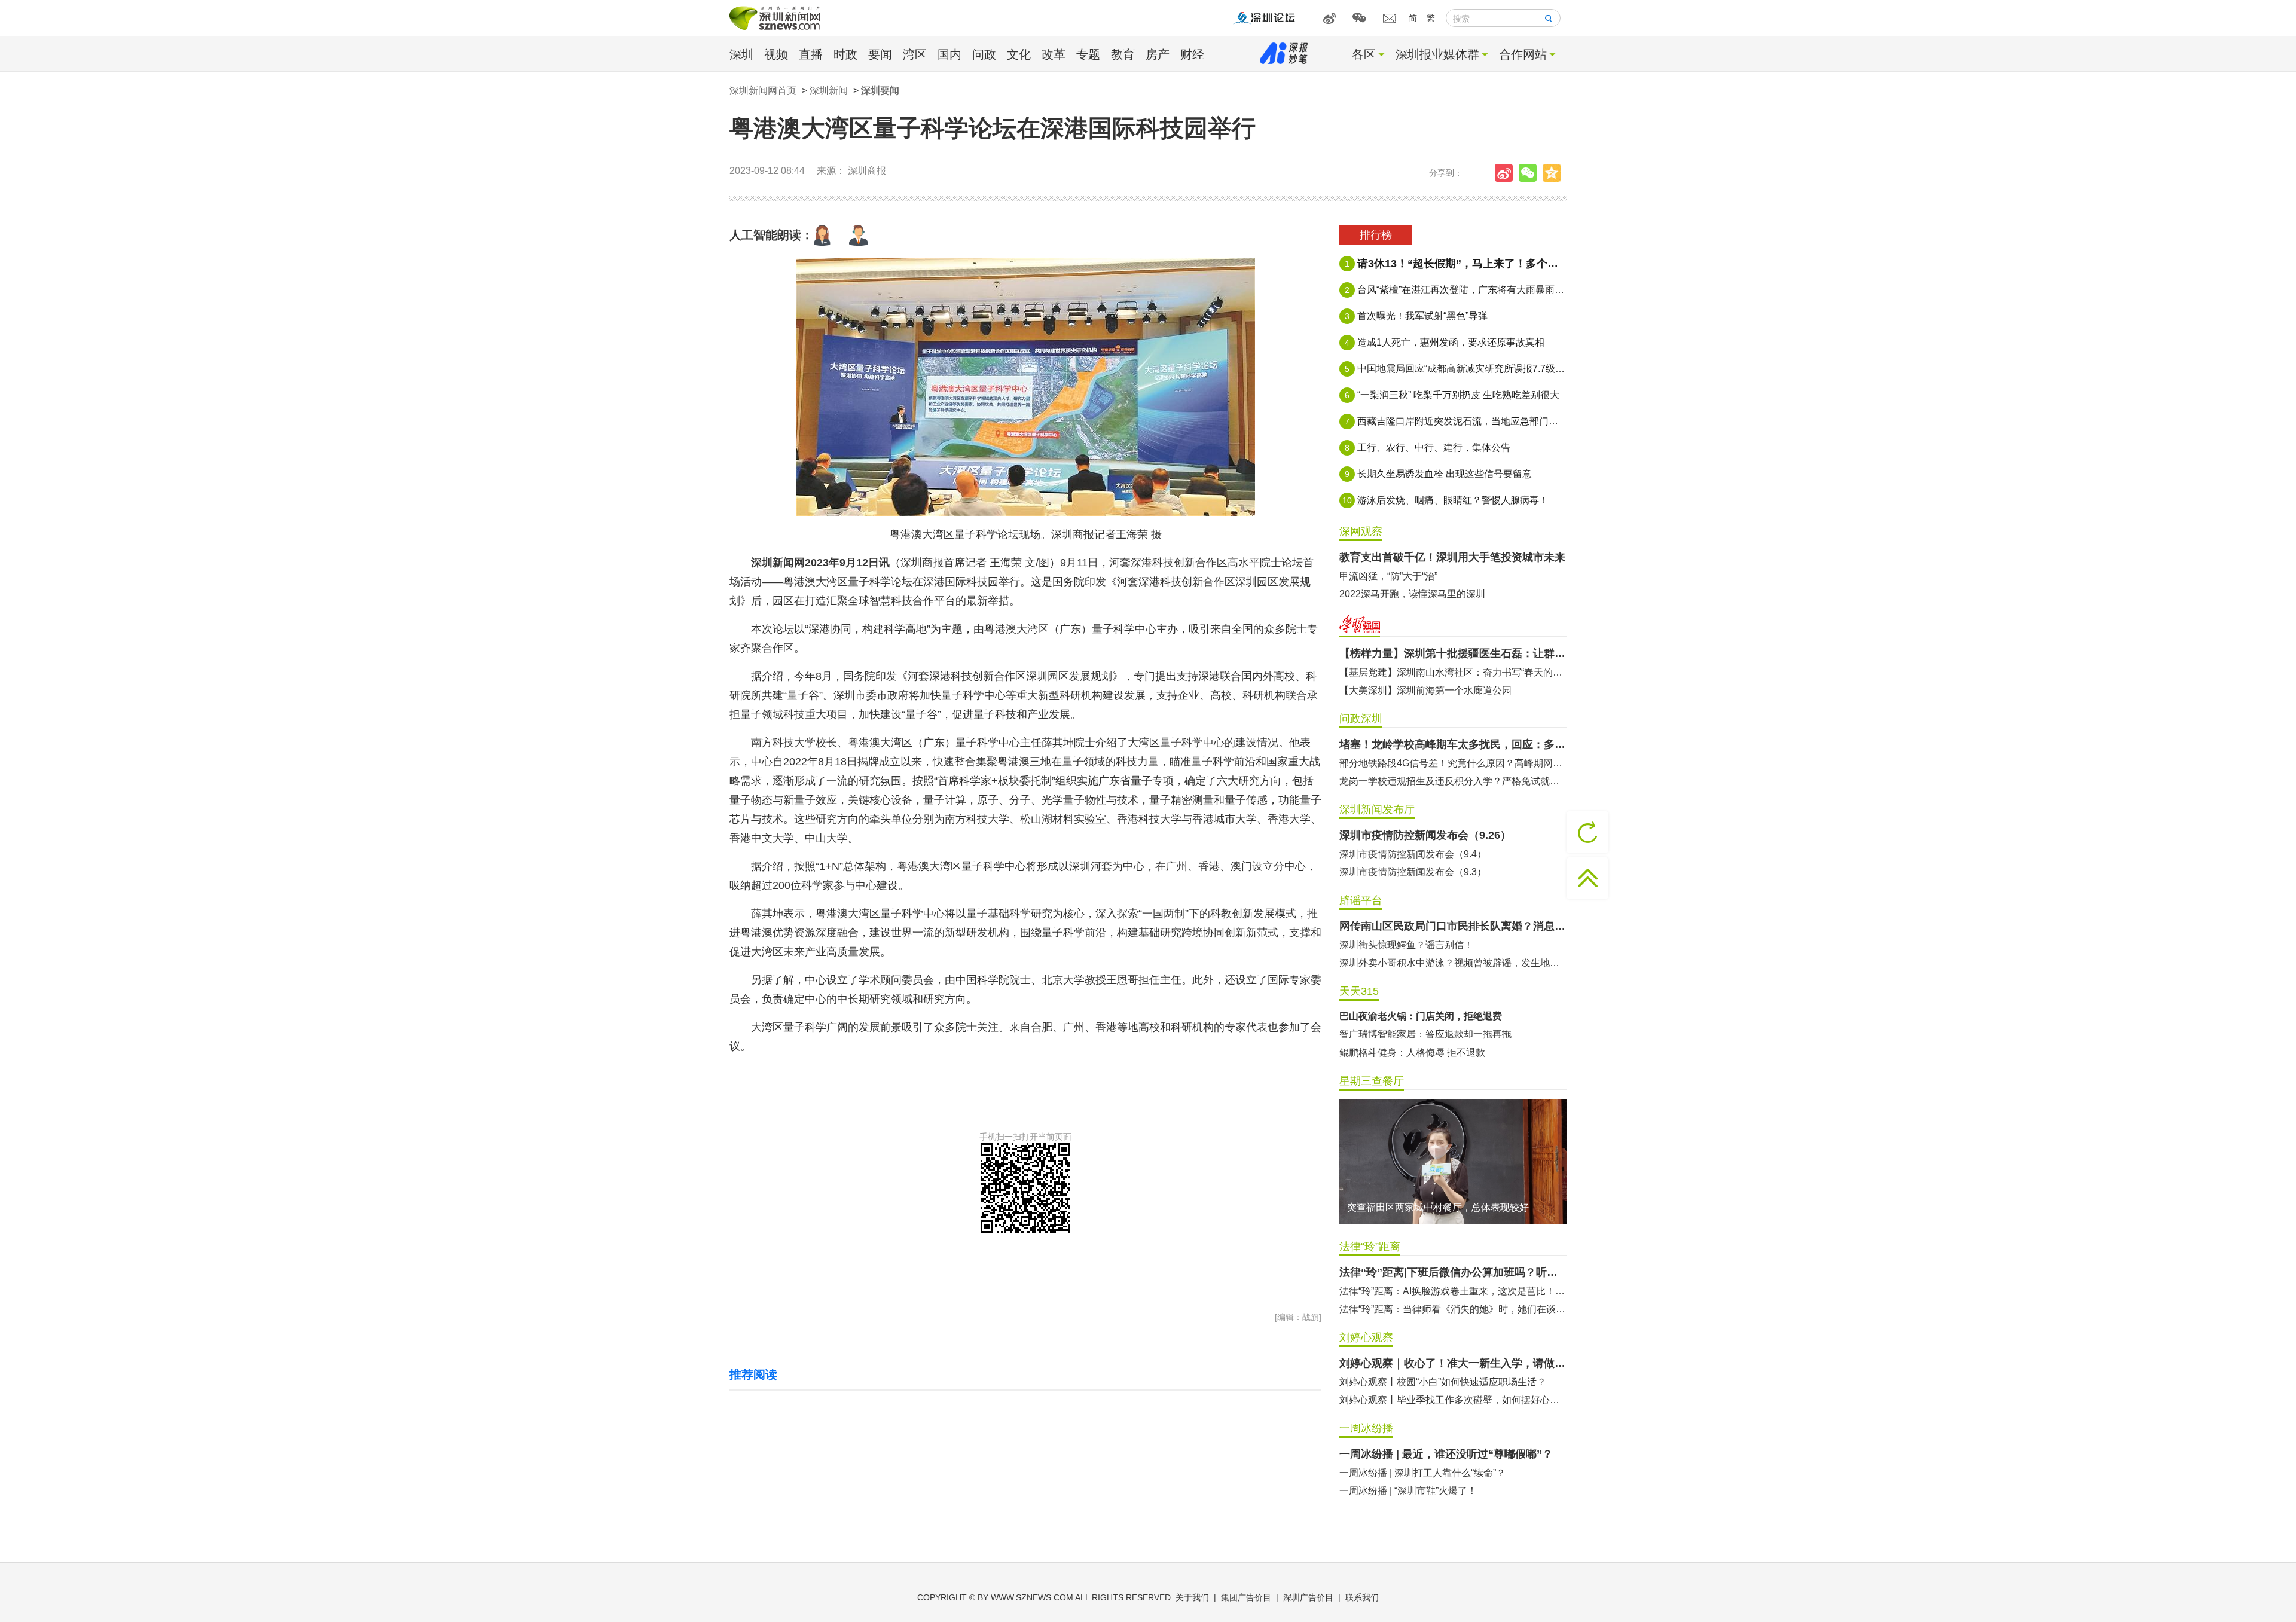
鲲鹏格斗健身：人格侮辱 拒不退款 (1412, 1053)
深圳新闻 (829, 91)
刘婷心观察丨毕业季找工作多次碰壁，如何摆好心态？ (1453, 1400)
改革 (1054, 54)
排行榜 (1376, 235)
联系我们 (1362, 1597)
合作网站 (1523, 54)
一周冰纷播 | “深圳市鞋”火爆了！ (1408, 1491)
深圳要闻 (880, 91)
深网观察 (1361, 531)
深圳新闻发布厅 (1377, 810)
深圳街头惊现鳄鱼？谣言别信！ (1406, 945)
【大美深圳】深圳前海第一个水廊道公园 (1425, 690)
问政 (984, 54)
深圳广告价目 (1308, 1597)
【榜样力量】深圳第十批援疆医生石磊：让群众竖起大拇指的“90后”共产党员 (1453, 653)
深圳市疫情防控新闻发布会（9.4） (1413, 854)
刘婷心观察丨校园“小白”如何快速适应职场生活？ (1443, 1382)
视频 (776, 54)
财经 (1192, 54)
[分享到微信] (1531, 173)
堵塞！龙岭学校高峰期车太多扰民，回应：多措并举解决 (1453, 744)
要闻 (880, 54)
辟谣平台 (1361, 900)
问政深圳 (1361, 719)
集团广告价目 (1246, 1597)
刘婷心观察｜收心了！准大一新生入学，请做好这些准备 (1453, 1363)
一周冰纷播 (1366, 1428)
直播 (811, 54)
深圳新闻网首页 (763, 91)
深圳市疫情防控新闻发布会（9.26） (1425, 835)
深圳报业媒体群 (1437, 54)
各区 (1364, 54)
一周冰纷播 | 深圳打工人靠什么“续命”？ (1422, 1473)
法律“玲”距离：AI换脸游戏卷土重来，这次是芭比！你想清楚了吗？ (1453, 1291)
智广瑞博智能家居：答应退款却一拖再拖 (1425, 1034)
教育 (1123, 54)
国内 (949, 54)
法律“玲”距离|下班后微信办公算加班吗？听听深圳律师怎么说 (1453, 1272)
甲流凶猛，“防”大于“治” (1388, 576)
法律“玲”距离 (1370, 1247)
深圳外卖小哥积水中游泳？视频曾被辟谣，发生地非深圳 (1453, 963)
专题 (1088, 54)
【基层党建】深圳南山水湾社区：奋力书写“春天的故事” (1453, 672)
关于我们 (1192, 1597)
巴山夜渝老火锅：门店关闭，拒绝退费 (1421, 1016)
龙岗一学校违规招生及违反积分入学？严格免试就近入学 (1453, 781)
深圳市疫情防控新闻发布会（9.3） (1413, 872)
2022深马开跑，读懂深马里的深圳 (1412, 594)
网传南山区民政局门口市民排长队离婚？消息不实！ (1453, 926)
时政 (845, 54)
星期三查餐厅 (1372, 1081)
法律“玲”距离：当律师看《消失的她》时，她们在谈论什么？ (1453, 1309)
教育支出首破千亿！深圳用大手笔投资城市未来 (1452, 557)
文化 (1019, 54)
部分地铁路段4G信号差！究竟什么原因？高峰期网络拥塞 (1453, 763)
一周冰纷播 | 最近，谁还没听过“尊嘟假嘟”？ (1446, 1454)
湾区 (915, 54)
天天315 (1359, 991)
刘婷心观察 (1366, 1337)
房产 (1158, 54)
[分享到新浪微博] (1507, 173)
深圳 (741, 54)
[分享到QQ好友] (1555, 173)
